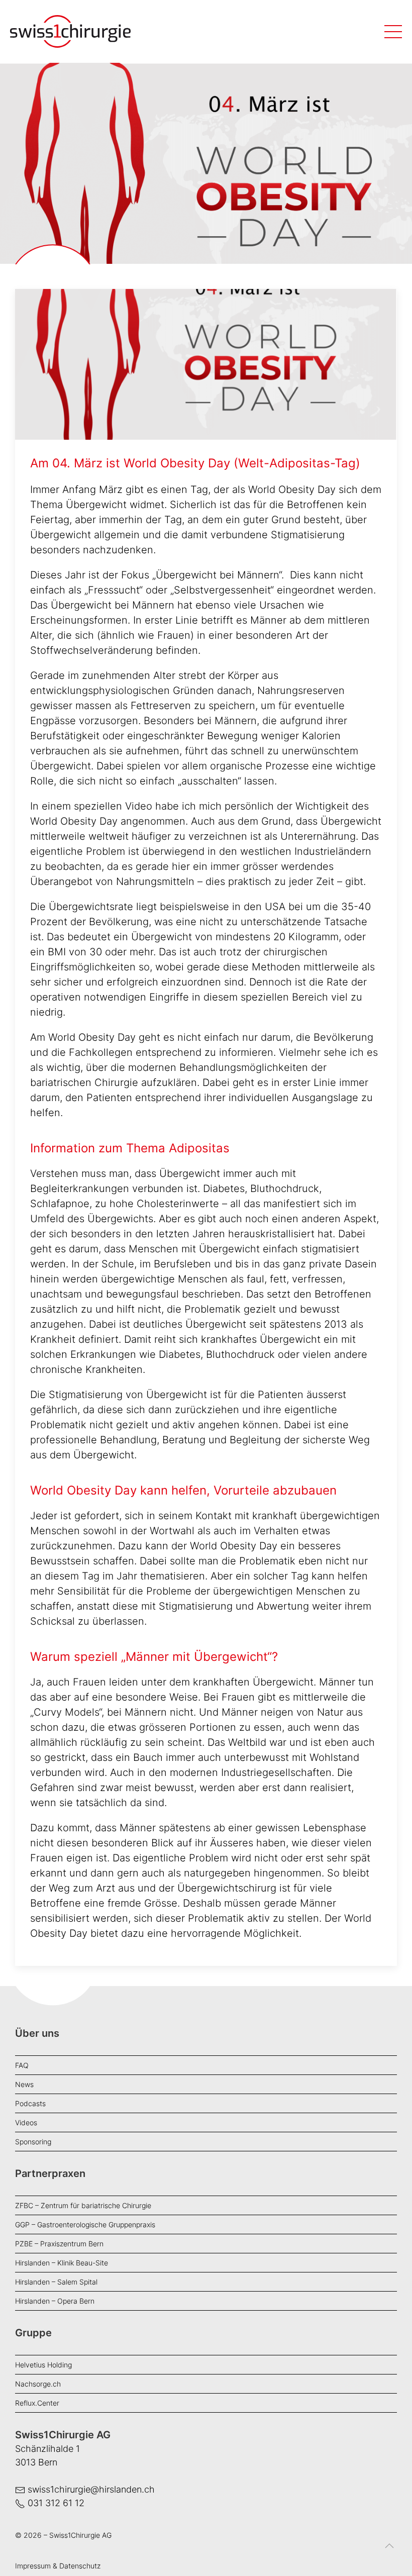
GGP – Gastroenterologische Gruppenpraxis (85, 2224)
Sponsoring (33, 2142)
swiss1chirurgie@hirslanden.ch (91, 2489)
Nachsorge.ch (38, 2384)
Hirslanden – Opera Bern (55, 2301)
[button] (389, 2553)
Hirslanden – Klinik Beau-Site (62, 2263)
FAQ (22, 2065)
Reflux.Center (37, 2403)
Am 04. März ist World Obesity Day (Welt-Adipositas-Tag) (195, 463)
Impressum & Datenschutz (58, 2566)
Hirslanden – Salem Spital (56, 2282)
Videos (26, 2122)
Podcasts (30, 2103)
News (24, 2084)
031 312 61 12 (56, 2503)
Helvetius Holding (43, 2365)
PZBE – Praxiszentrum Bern (59, 2244)
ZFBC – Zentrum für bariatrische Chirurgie (83, 2205)
